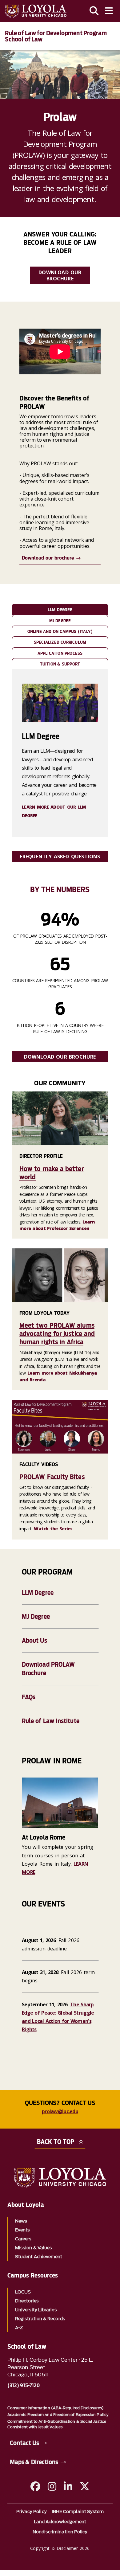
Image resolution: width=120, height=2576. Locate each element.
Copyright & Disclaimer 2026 (60, 2548)
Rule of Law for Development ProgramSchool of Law (56, 36)
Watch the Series (53, 1529)
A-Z (19, 2328)
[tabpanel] (60, 753)
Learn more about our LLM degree (54, 811)
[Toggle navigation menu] (109, 11)
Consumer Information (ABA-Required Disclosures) (56, 2408)
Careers (23, 2239)
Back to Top (56, 2142)
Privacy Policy (32, 2512)
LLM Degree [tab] (60, 610)
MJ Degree (36, 1617)
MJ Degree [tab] (60, 621)
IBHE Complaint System (78, 2512)
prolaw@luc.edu (60, 2111)
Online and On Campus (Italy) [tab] (60, 631)
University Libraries (36, 2310)
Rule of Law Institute (51, 1721)
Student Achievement (39, 2257)
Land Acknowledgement (60, 2522)
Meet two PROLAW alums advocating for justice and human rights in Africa (57, 1334)
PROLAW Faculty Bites (52, 1477)
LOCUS (23, 2292)
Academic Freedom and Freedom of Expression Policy (58, 2415)
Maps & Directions (34, 2462)
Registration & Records (40, 2319)
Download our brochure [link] (60, 275)
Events (22, 2230)
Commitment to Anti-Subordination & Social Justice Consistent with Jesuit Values (57, 2424)
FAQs (29, 1697)
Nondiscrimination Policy (60, 2532)
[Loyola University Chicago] (36, 11)
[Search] (94, 11)
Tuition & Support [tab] (60, 664)
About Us (34, 1641)
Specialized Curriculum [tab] (60, 642)
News (21, 2221)
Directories (27, 2301)
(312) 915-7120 (24, 2386)
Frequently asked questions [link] (60, 857)
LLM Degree (38, 1593)
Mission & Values (34, 2248)
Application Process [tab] (60, 653)
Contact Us (24, 2443)
